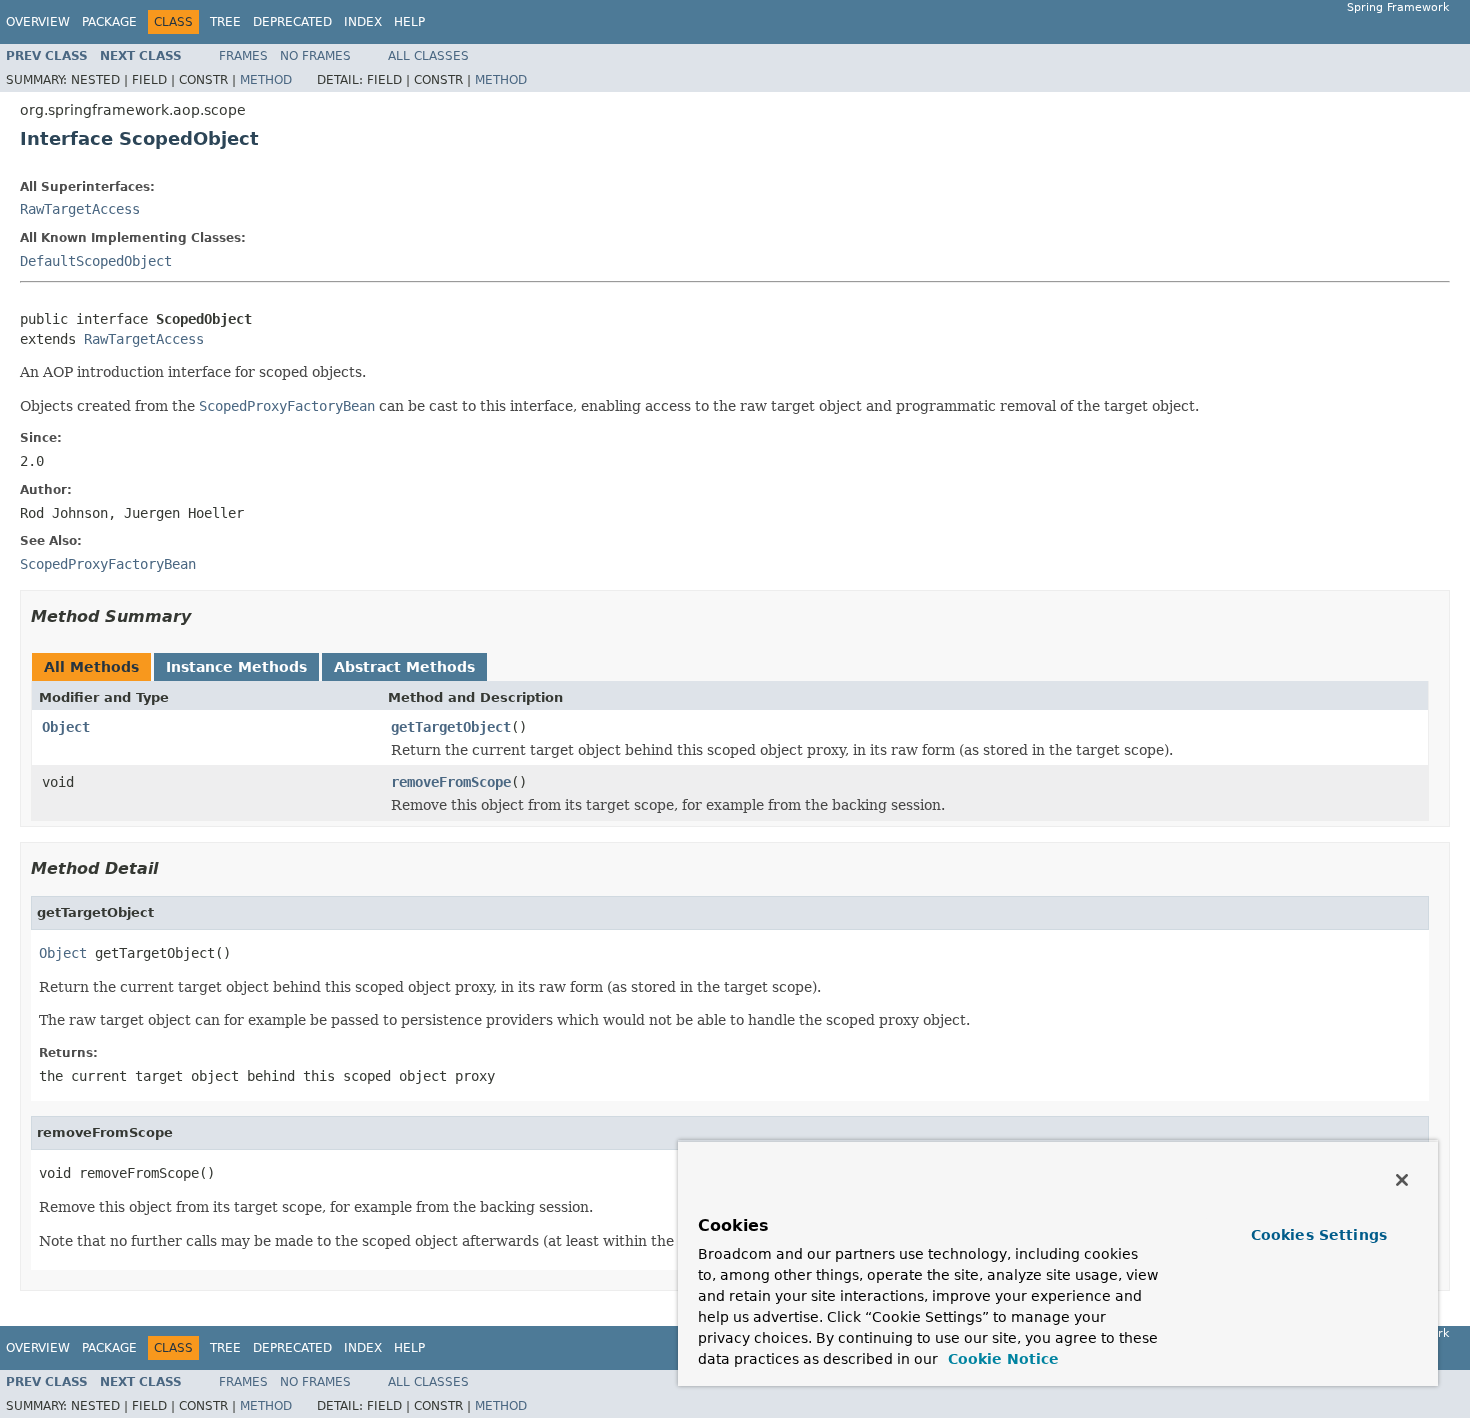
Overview (38, 22)
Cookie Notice (1001, 1359)
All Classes (428, 56)
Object (66, 727)
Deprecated (292, 22)
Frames (243, 56)
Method (266, 80)
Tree (225, 22)
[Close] (1402, 1180)
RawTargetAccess (80, 209)
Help (409, 22)
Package (109, 22)
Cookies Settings (1319, 1235)
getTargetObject (451, 727)
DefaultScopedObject (96, 261)
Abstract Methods (404, 667)
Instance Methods (236, 667)
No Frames (315, 56)
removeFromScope (451, 782)
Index (363, 22)
